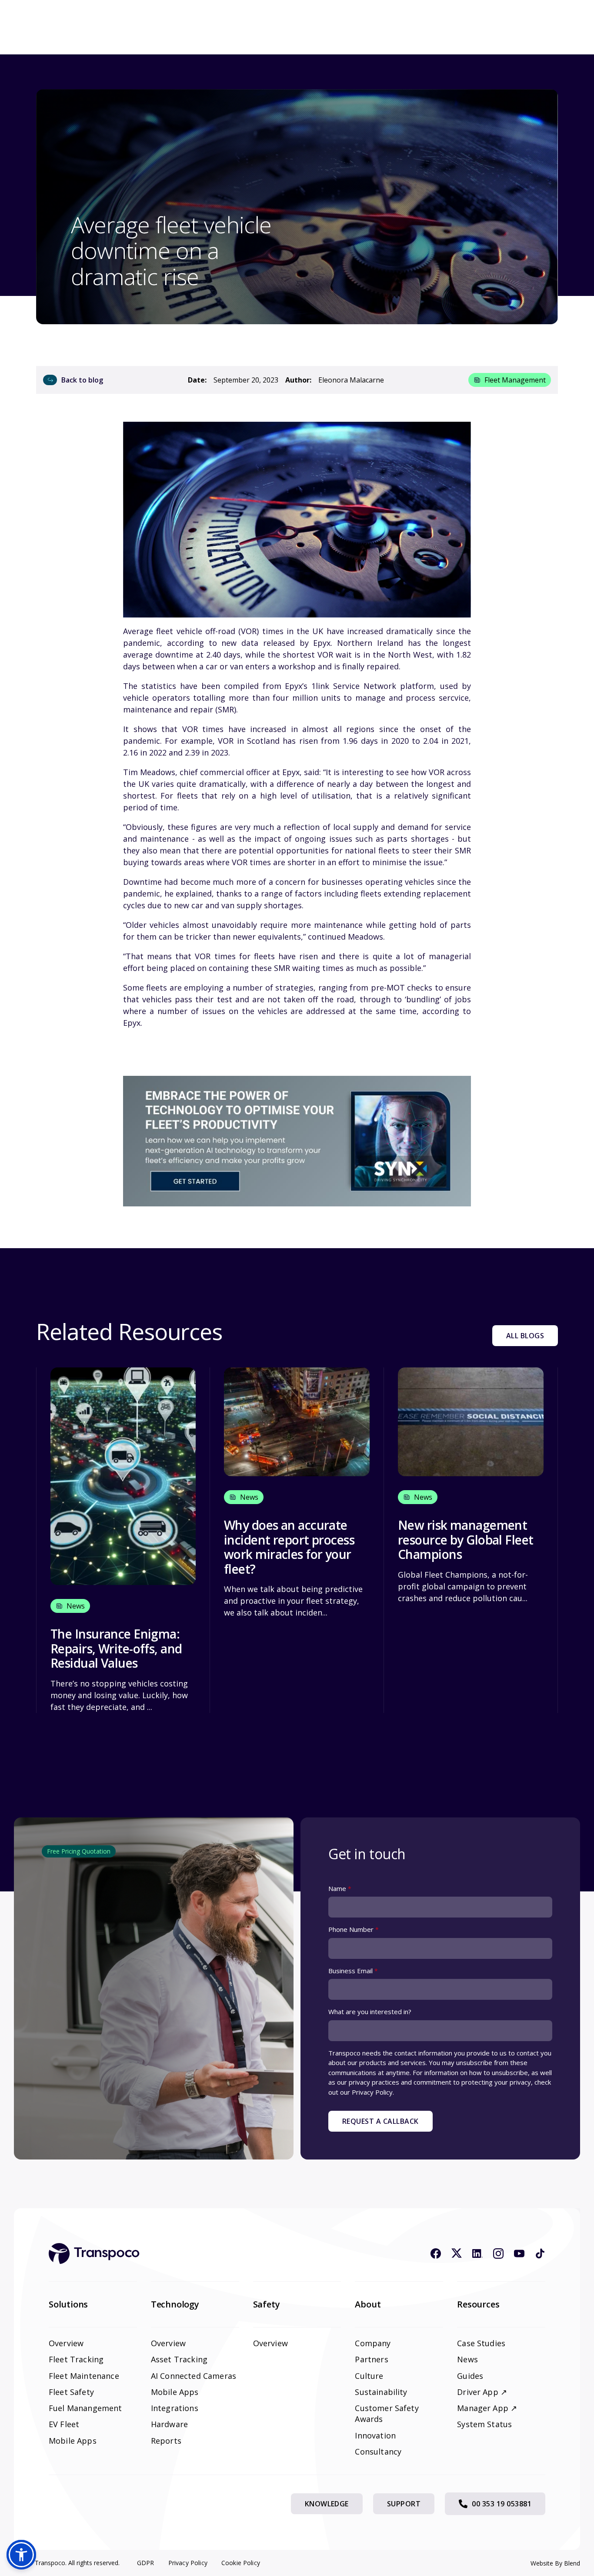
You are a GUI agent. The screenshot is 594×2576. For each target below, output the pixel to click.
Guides (470, 2376)
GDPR (146, 2563)
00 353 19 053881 (502, 2504)
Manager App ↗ (487, 2408)
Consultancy (378, 2452)
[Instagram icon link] (498, 2254)
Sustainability (381, 2392)
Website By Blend (555, 2563)
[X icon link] (457, 2254)
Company (373, 2343)
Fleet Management (515, 380)
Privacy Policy (188, 2563)
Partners (371, 2359)
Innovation (375, 2435)
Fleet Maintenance (84, 2376)
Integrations (175, 2408)
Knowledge (327, 2504)
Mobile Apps (73, 2441)
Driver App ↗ (482, 2392)
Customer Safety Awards (387, 2413)
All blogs (525, 1336)
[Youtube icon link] (519, 2254)
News (467, 2359)
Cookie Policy (241, 2563)
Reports (166, 2441)
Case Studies (481, 2343)
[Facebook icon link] (436, 2254)
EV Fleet (64, 2424)
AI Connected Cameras (194, 2376)
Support (404, 2504)
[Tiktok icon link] (540, 2254)
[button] (21, 2555)
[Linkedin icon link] (477, 2254)
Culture (369, 2376)
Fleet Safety (71, 2392)
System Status (484, 2424)
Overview (66, 2343)
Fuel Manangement (85, 2408)
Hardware (169, 2424)
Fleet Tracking (76, 2359)
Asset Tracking (179, 2359)
